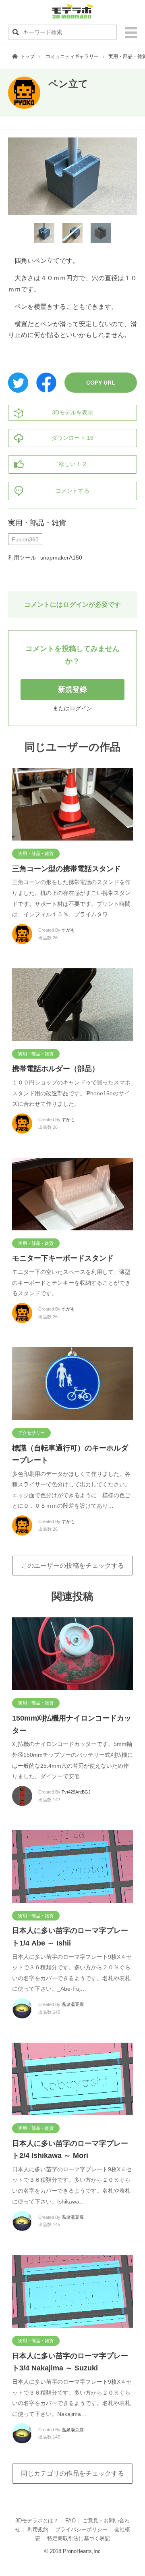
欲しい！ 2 (72, 464)
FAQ (70, 2521)
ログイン (81, 708)
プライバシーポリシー (81, 2529)
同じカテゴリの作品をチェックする (72, 2473)
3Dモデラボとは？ (37, 2521)
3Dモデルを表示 (72, 412)
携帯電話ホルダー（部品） (56, 1069)
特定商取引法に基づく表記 (79, 2538)
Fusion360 (25, 539)
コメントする (72, 491)
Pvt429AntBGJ (76, 1792)
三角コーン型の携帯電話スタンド (66, 869)
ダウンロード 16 (72, 438)
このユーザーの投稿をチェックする (72, 1566)
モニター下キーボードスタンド (63, 1258)
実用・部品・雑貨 (37, 523)
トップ (27, 56)
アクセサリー (31, 1433)
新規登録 (72, 689)
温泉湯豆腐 (73, 2004)
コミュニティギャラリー (72, 56)
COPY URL (101, 383)
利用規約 (38, 2529)
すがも (68, 930)
